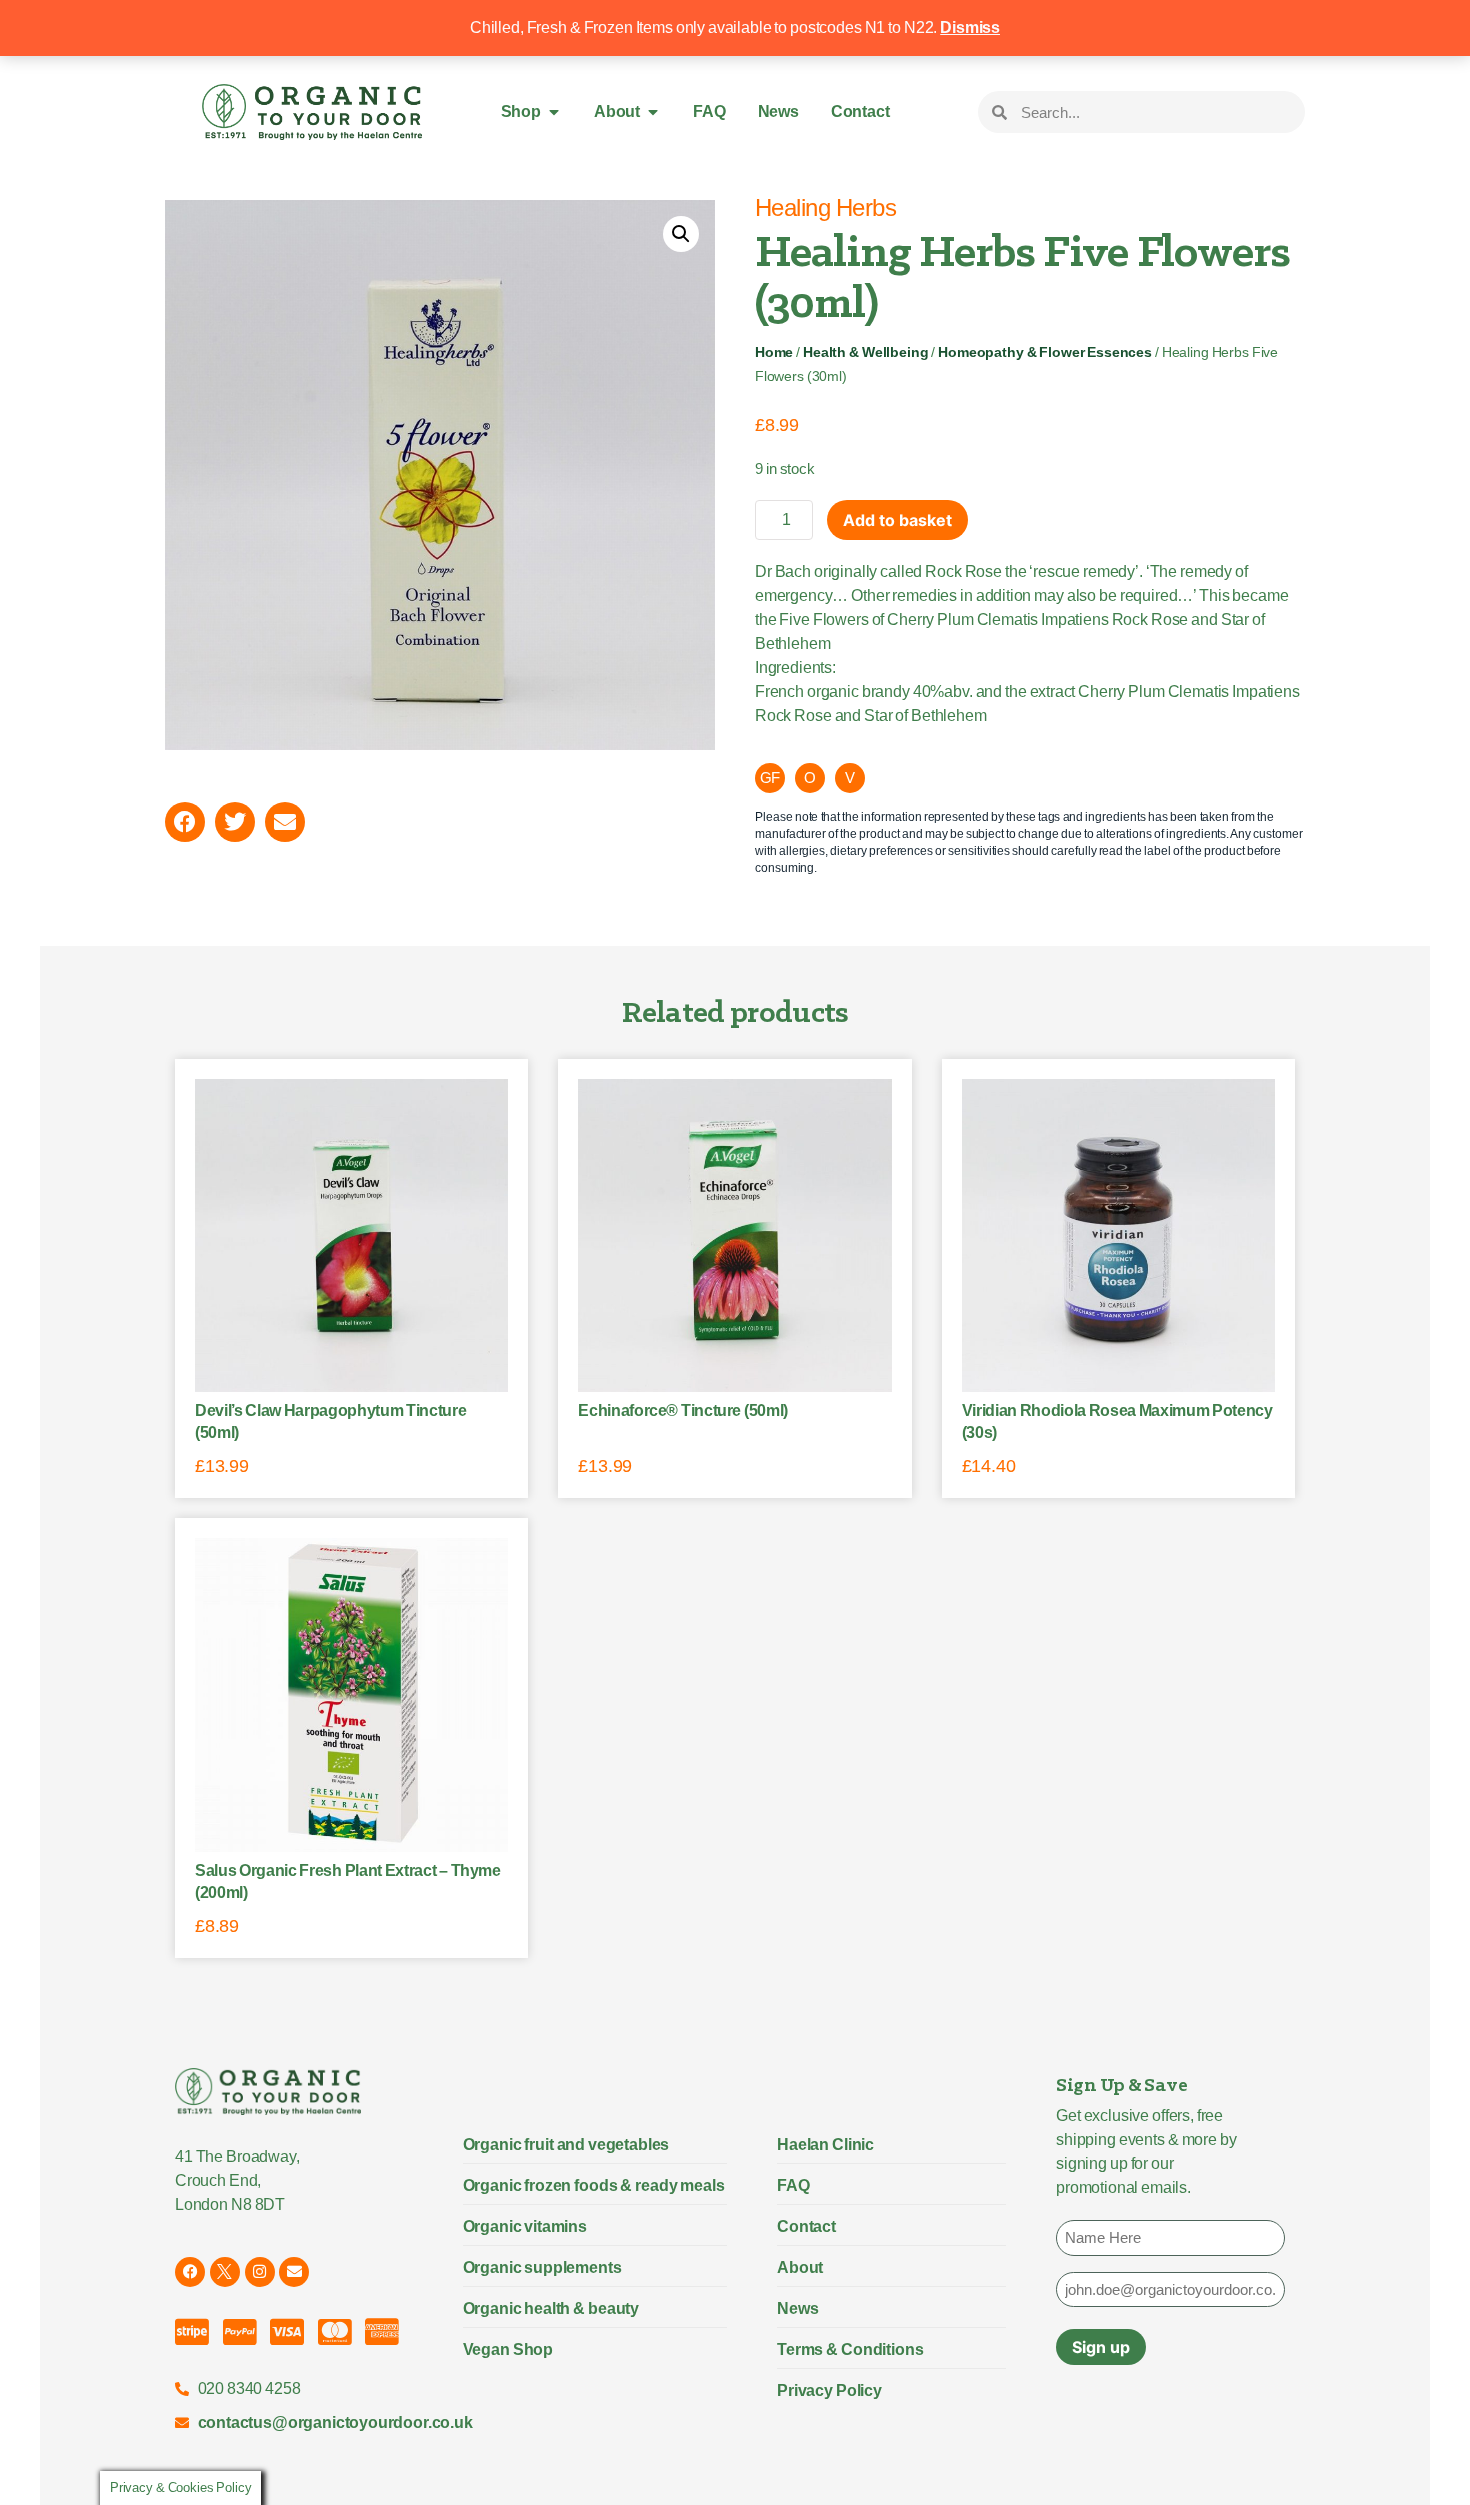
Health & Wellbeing (865, 352)
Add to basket (897, 520)
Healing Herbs (825, 207)
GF (770, 777)
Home (774, 352)
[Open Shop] (554, 112)
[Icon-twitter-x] (225, 2272)
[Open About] (653, 112)
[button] (681, 234)
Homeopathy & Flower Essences (1045, 352)
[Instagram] (260, 2272)
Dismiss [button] (970, 27)
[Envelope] (294, 2272)
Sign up (1101, 2347)
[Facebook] (190, 2272)
